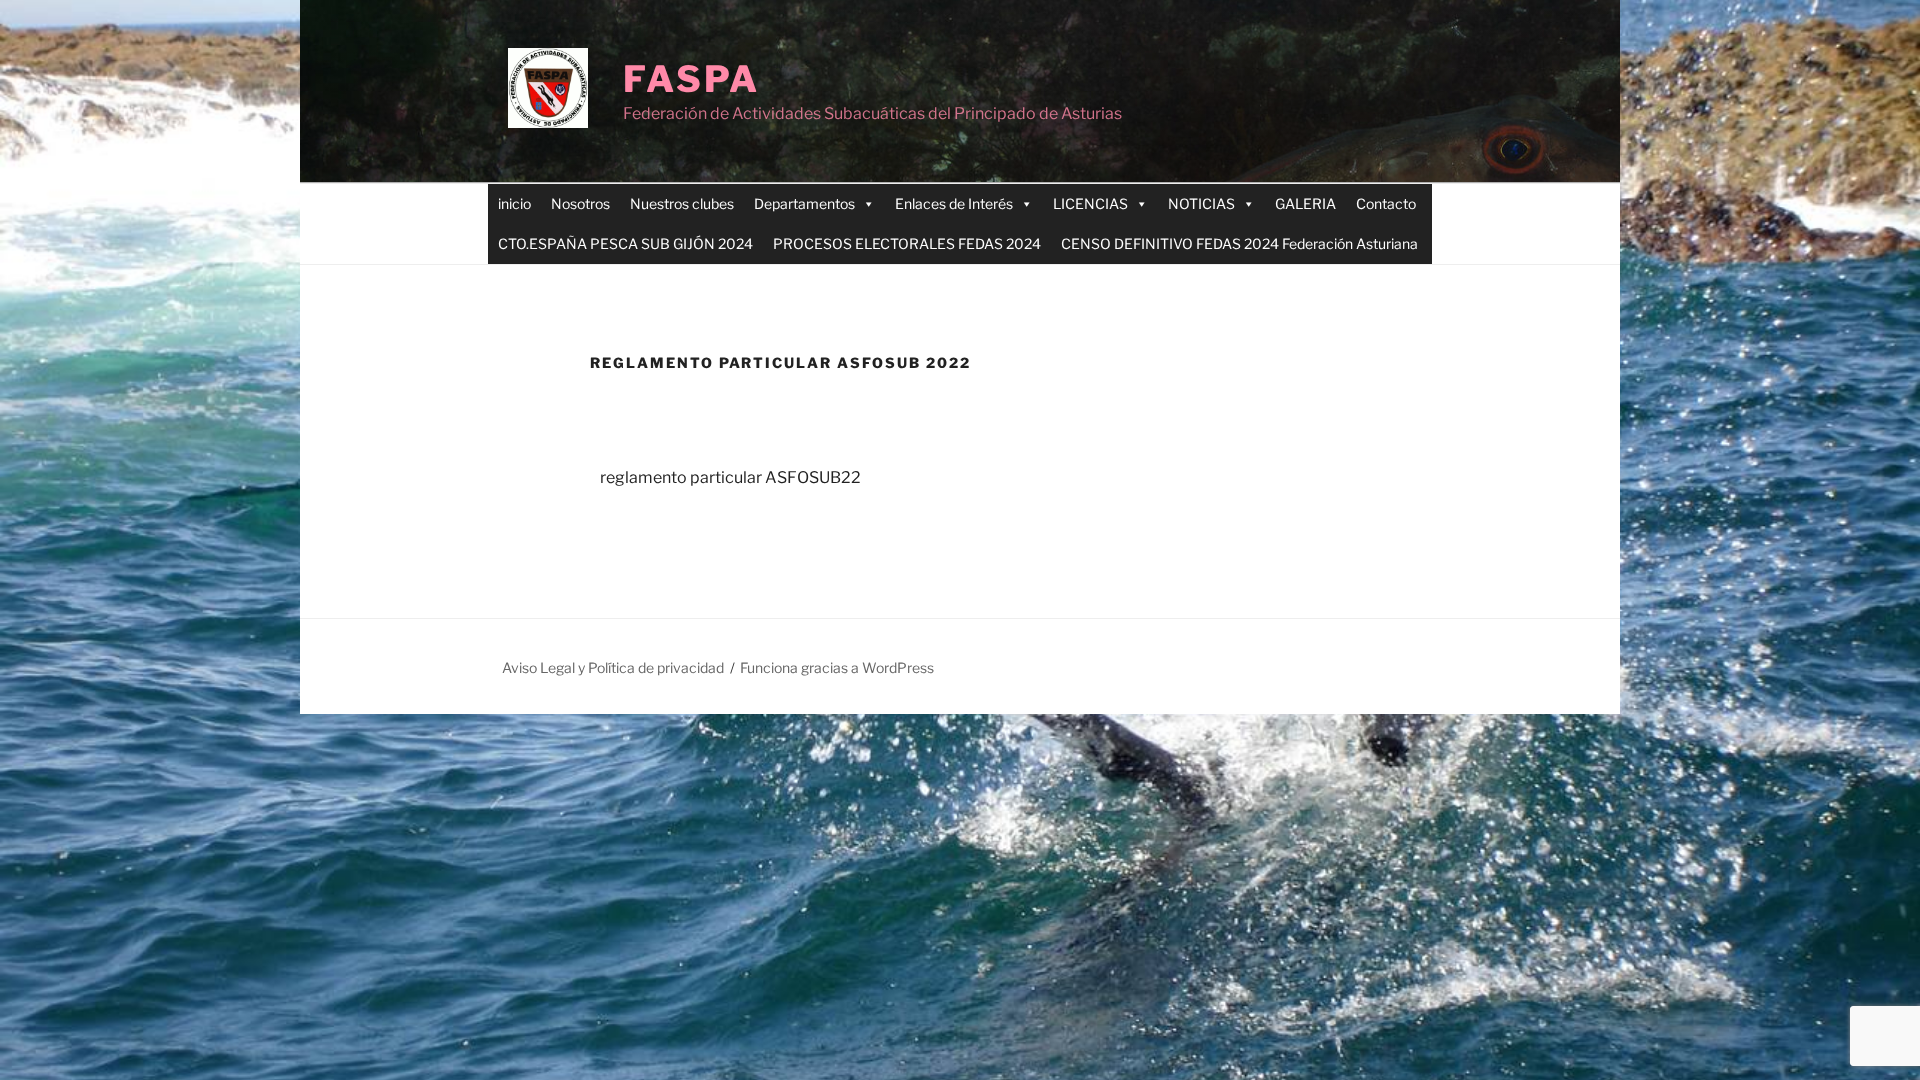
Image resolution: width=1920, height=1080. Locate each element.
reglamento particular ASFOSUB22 (730, 477)
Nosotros (580, 203)
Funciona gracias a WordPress (837, 667)
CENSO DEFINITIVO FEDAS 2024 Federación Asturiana (1239, 243)
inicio (514, 203)
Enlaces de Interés (954, 203)
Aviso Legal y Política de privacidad (613, 667)
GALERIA (1305, 203)
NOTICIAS (1201, 203)
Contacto (1386, 203)
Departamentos (804, 203)
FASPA (691, 79)
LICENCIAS (1090, 203)
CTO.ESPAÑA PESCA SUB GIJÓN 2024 (625, 243)
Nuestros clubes (682, 203)
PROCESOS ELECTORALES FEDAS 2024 (907, 243)
